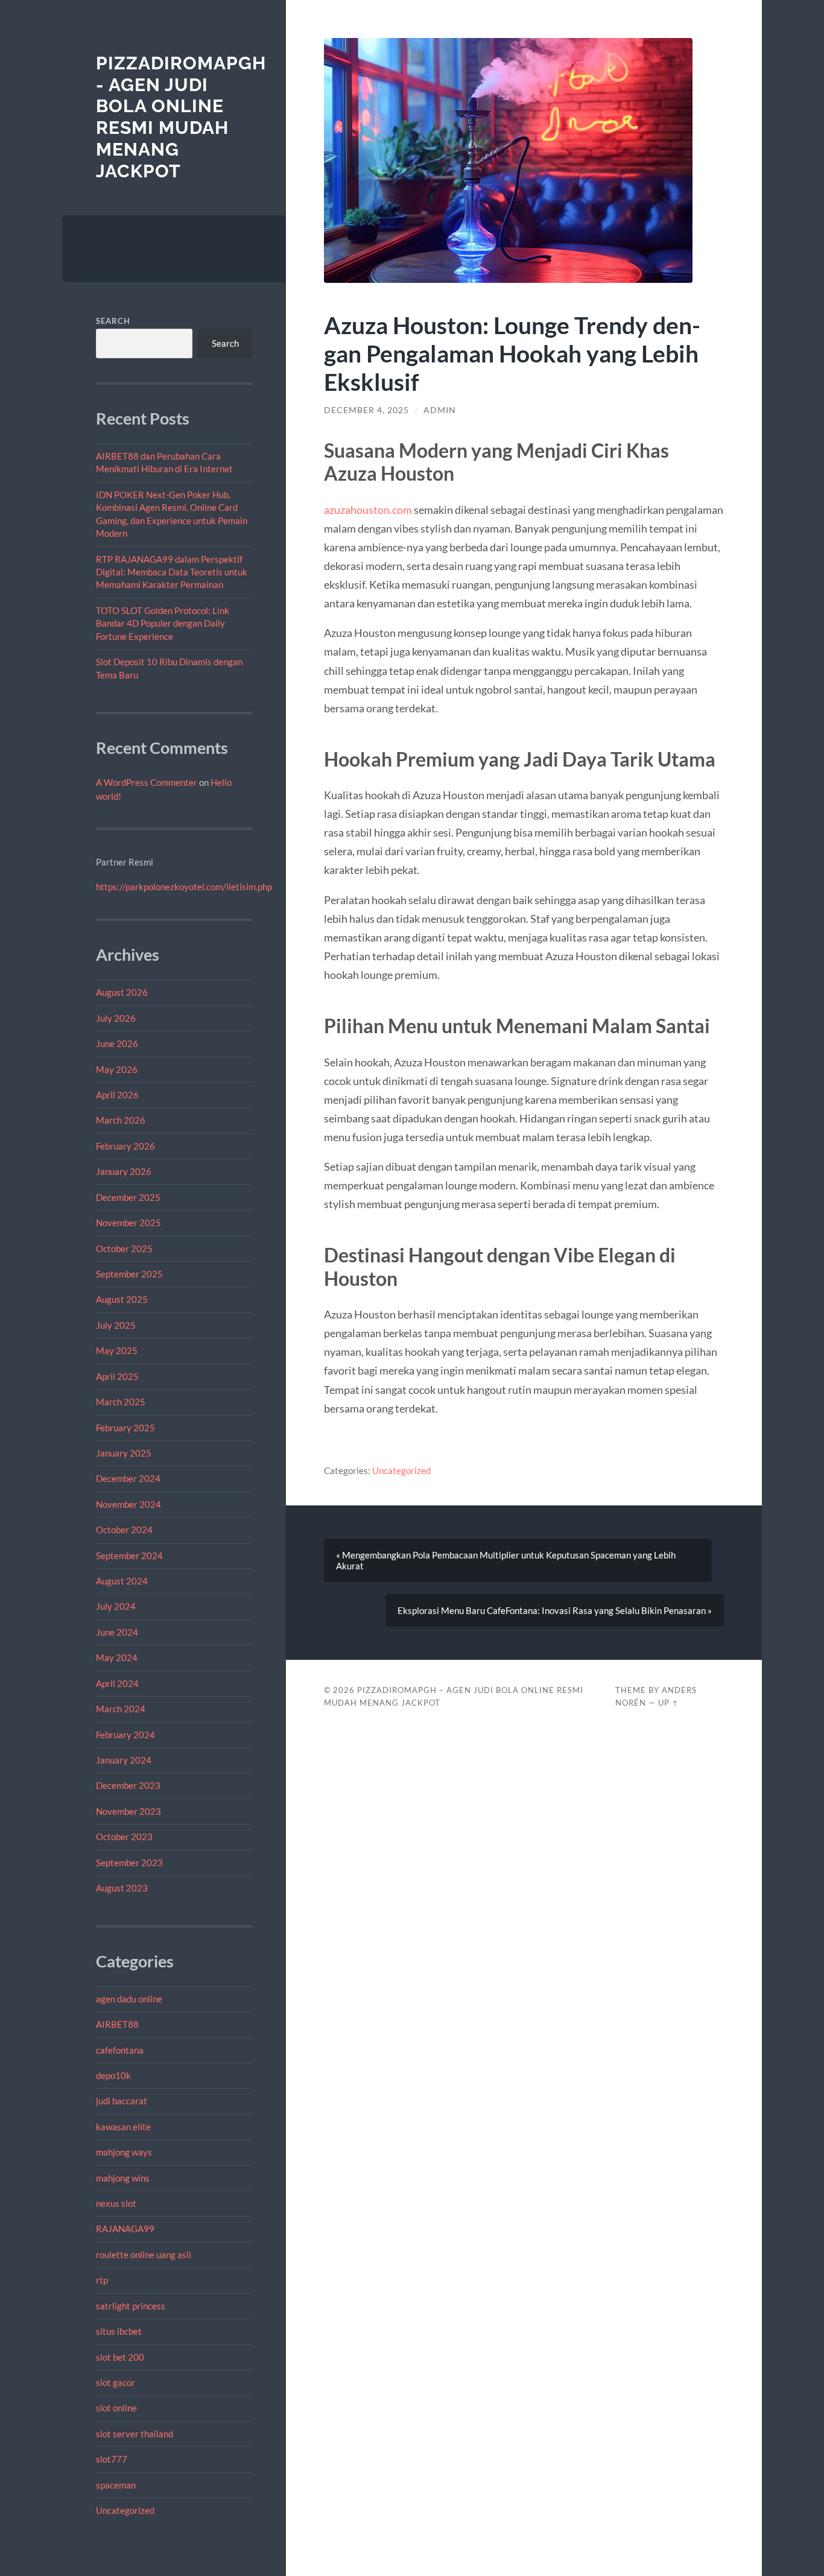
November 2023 (128, 1811)
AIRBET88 (117, 2024)
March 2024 (121, 1709)
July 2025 (116, 1325)
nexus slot (116, 2203)
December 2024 (128, 1478)
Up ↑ (668, 1703)
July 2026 (116, 1018)
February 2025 (125, 1428)
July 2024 (116, 1606)
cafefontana (120, 2050)
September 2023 (129, 1862)
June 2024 (117, 1632)
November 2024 (128, 1504)
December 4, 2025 (366, 410)
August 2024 (122, 1581)
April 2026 (117, 1095)
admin (440, 410)
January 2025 (124, 1453)
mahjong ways (124, 2152)
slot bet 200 (120, 2357)
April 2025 (117, 1376)
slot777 (112, 2459)
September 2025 (129, 1274)
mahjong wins (123, 2178)
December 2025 (128, 1197)
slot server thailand (135, 2434)
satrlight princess (131, 2306)
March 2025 (121, 1402)
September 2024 (129, 1555)
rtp (102, 2280)
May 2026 (117, 1069)
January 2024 (124, 1760)
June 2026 (117, 1043)
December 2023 (128, 1785)
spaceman (116, 2485)
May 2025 (117, 1350)
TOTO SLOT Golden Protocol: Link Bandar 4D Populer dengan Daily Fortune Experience (163, 623)
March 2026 (121, 1120)
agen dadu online (129, 1999)
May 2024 (117, 1657)
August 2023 (122, 1888)
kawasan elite (123, 2127)
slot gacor (116, 2382)
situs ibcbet (119, 2331)
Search (113, 321)
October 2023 (124, 1837)
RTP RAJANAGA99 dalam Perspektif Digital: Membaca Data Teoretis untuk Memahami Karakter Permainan (172, 572)
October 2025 (124, 1248)
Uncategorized (125, 2510)
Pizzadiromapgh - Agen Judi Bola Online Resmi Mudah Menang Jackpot (181, 117)
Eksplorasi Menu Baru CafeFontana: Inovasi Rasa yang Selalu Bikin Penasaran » (555, 1610)
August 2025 (122, 1299)
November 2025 (128, 1223)
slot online (116, 2408)
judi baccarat (122, 2101)
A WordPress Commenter (147, 782)
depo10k (113, 2075)
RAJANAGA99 (125, 2229)
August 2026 (122, 992)
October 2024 (124, 1530)
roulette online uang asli (144, 2255)
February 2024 (125, 1735)
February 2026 (125, 1146)
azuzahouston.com (368, 510)
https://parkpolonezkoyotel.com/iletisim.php (184, 887)
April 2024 (117, 1683)
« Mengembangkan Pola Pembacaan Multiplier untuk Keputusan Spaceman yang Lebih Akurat (506, 1560)
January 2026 (124, 1171)
